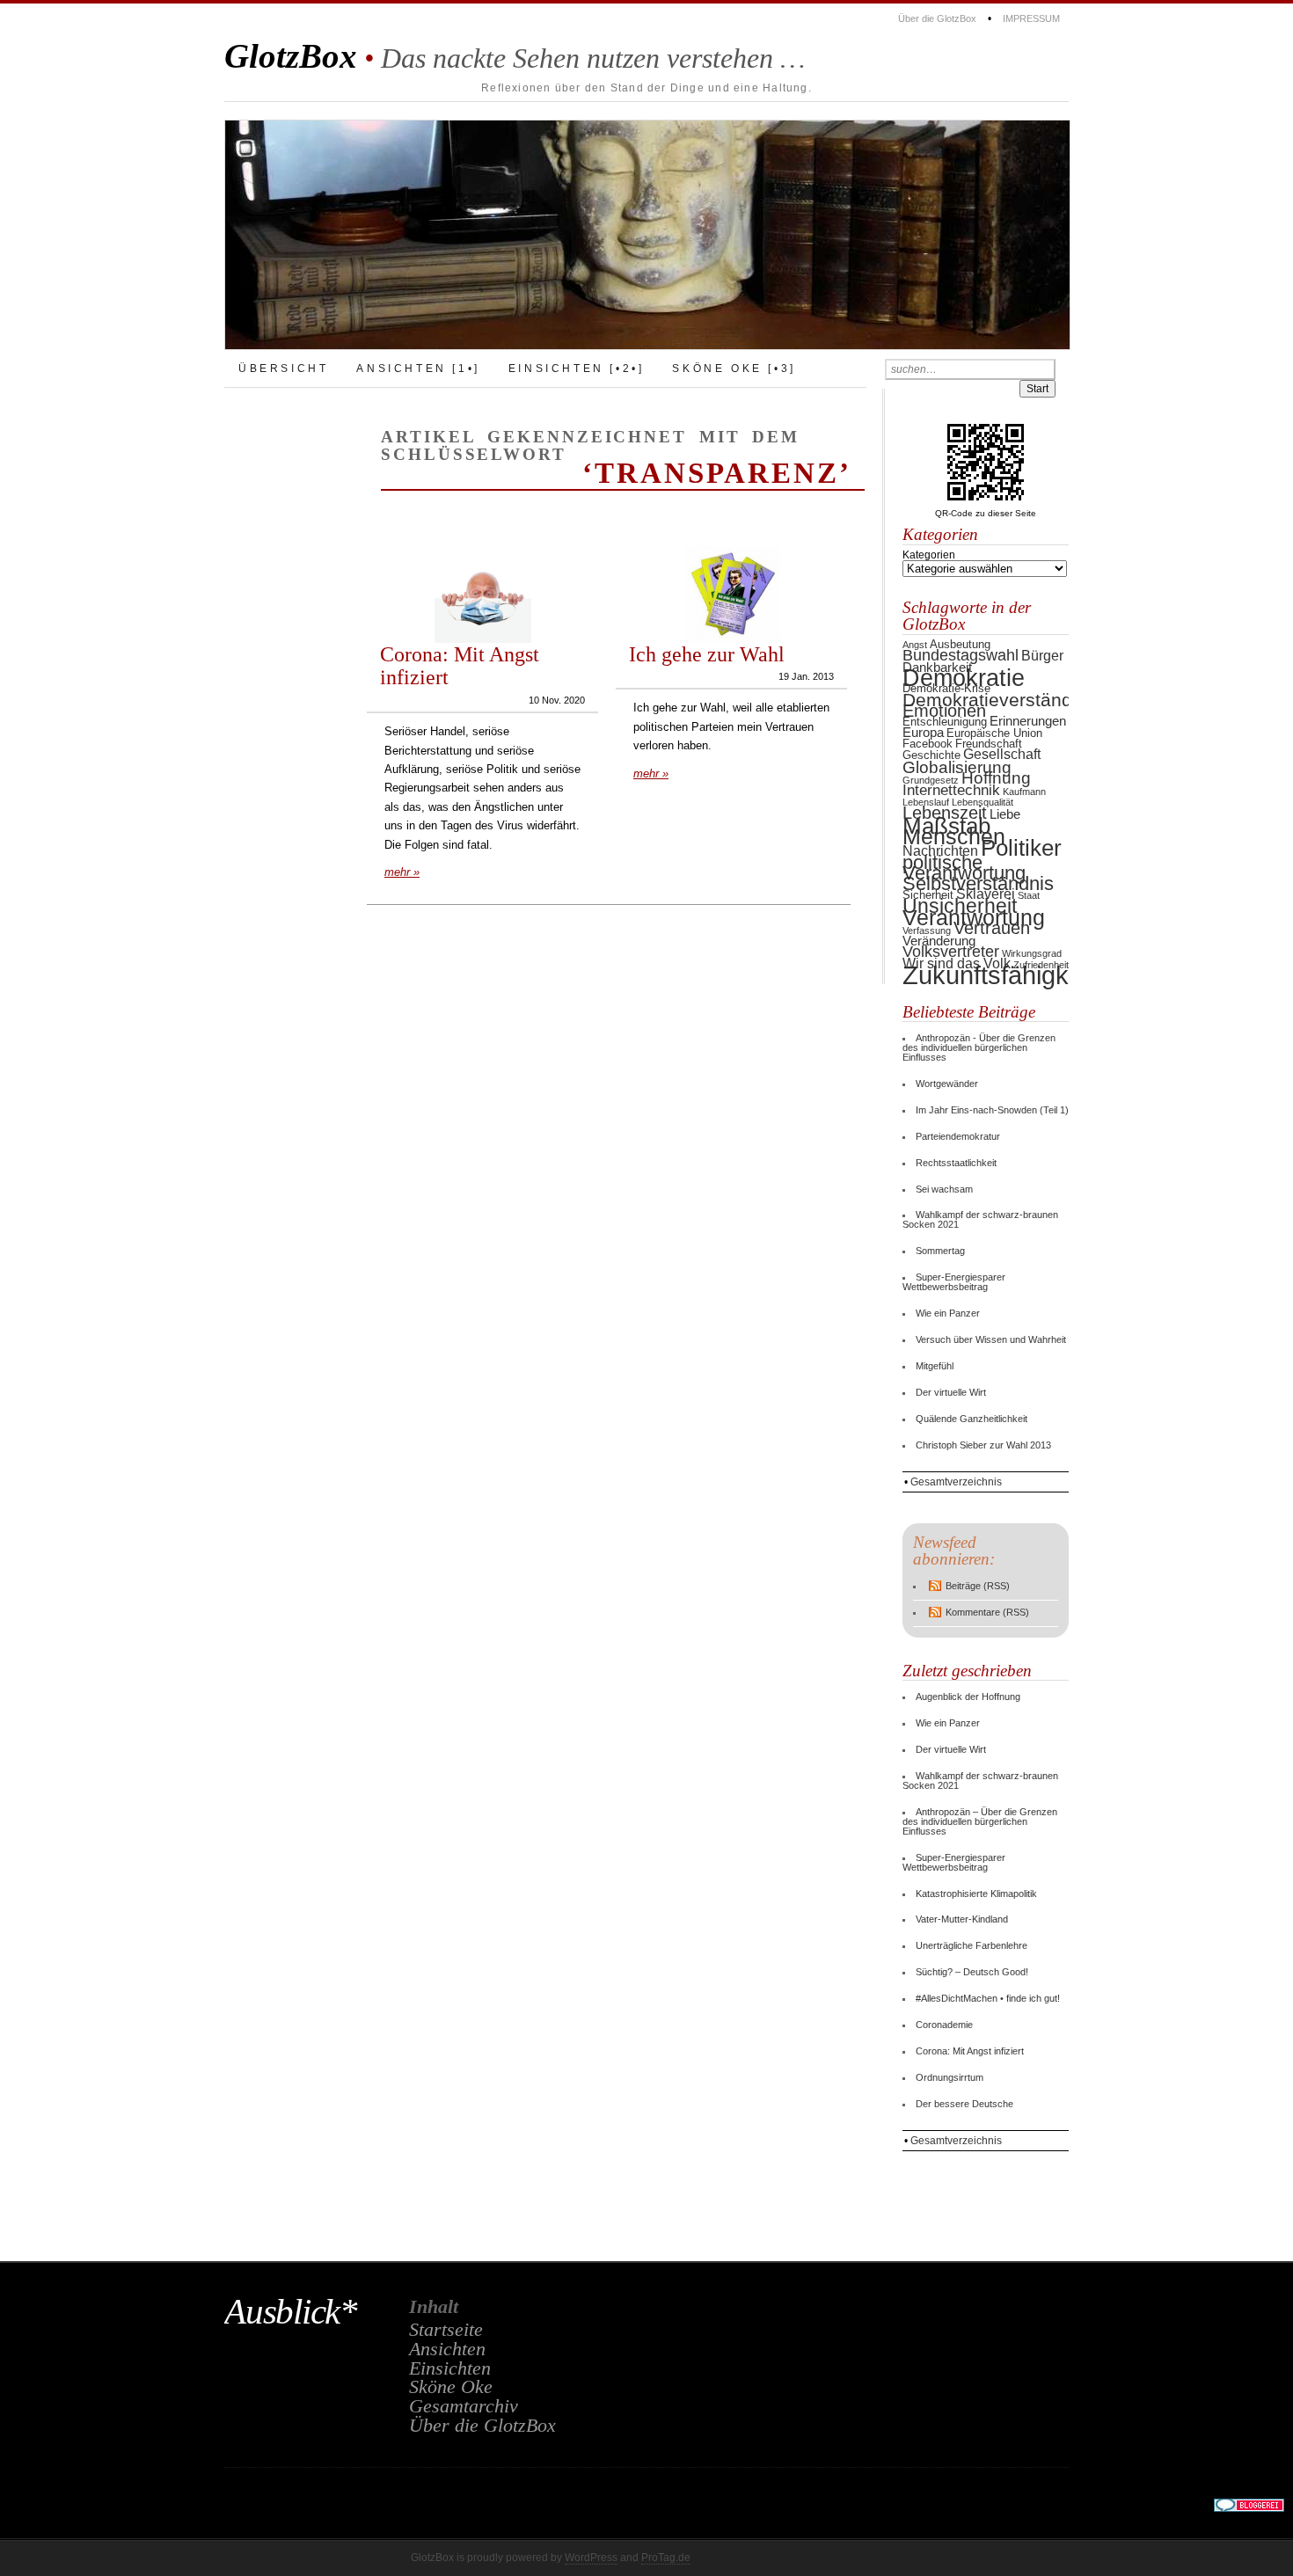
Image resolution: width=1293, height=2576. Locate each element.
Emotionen (944, 711)
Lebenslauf (926, 802)
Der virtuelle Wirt (951, 1392)
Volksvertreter (951, 951)
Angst (915, 645)
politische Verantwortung (964, 868)
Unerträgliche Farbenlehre (972, 1945)
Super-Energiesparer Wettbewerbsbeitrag (954, 1282)
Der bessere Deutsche (964, 2104)
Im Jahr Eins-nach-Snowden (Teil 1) (992, 1110)
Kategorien (929, 555)
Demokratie (964, 678)
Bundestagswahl (961, 655)
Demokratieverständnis (1000, 700)
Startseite (446, 2330)
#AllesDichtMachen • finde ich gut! (988, 1998)
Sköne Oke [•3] (734, 369)
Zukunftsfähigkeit (999, 975)
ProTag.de (666, 2558)
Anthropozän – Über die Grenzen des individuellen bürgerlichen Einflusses (980, 1821)
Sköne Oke (451, 2387)
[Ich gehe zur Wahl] (732, 639)
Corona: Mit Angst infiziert (460, 666)
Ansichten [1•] (418, 369)
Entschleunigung (945, 722)
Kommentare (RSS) (987, 1612)
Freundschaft (989, 744)
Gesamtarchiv (464, 2406)
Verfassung (927, 930)
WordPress (591, 2558)
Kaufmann (1024, 792)
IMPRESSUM (1031, 18)
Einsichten (450, 2368)
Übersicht (283, 369)
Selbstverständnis (978, 883)
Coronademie (944, 2025)
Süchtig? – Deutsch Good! (972, 1972)
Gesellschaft (1002, 754)
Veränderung (939, 941)
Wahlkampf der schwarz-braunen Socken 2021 (980, 1219)
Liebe (1005, 814)
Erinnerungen (1028, 721)
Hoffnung (996, 777)
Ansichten (447, 2349)
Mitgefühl (935, 1366)
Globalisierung (957, 767)
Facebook (928, 744)
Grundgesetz (931, 780)
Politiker (1021, 848)
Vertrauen (992, 928)
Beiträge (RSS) (978, 1586)
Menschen (954, 836)
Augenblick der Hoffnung (968, 1697)
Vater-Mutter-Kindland (962, 1919)
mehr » (402, 872)
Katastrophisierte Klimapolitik (976, 1894)
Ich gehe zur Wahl (707, 654)
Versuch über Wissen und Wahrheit (991, 1339)
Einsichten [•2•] (577, 369)
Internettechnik (951, 790)
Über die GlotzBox (937, 18)
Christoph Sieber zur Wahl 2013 (983, 1445)
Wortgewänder (947, 1084)
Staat (1029, 895)
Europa (923, 733)
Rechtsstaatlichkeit (956, 1163)
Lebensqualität (983, 802)
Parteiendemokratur (958, 1136)
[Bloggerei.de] (1249, 2508)
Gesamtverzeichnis (956, 1482)
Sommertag (940, 1251)
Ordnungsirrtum (950, 2077)
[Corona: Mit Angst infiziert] (483, 639)
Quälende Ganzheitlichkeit (972, 1419)
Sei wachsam (944, 1189)
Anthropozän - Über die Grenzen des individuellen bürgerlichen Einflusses (979, 1047)
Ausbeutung (960, 644)
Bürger (1042, 656)
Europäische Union (994, 733)
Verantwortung (974, 917)
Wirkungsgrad (1032, 953)
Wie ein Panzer (948, 1313)
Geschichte (931, 755)
